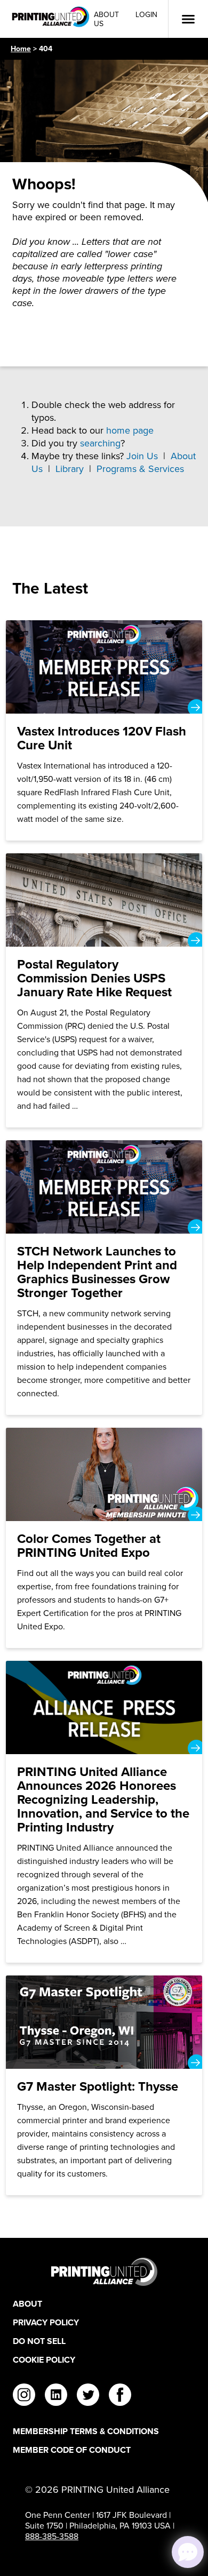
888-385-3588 (52, 2536)
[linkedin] (56, 2396)
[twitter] (88, 2396)
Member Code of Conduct (72, 2450)
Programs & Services (140, 469)
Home (21, 49)
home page (130, 430)
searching (100, 443)
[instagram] (24, 2396)
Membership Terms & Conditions (86, 2431)
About (27, 2304)
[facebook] (120, 2396)
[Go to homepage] (104, 2272)
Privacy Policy (46, 2322)
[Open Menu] (188, 19)
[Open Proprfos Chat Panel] (188, 2552)
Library (70, 469)
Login (146, 15)
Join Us (142, 456)
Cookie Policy (44, 2360)
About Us (106, 19)
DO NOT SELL (39, 2341)
